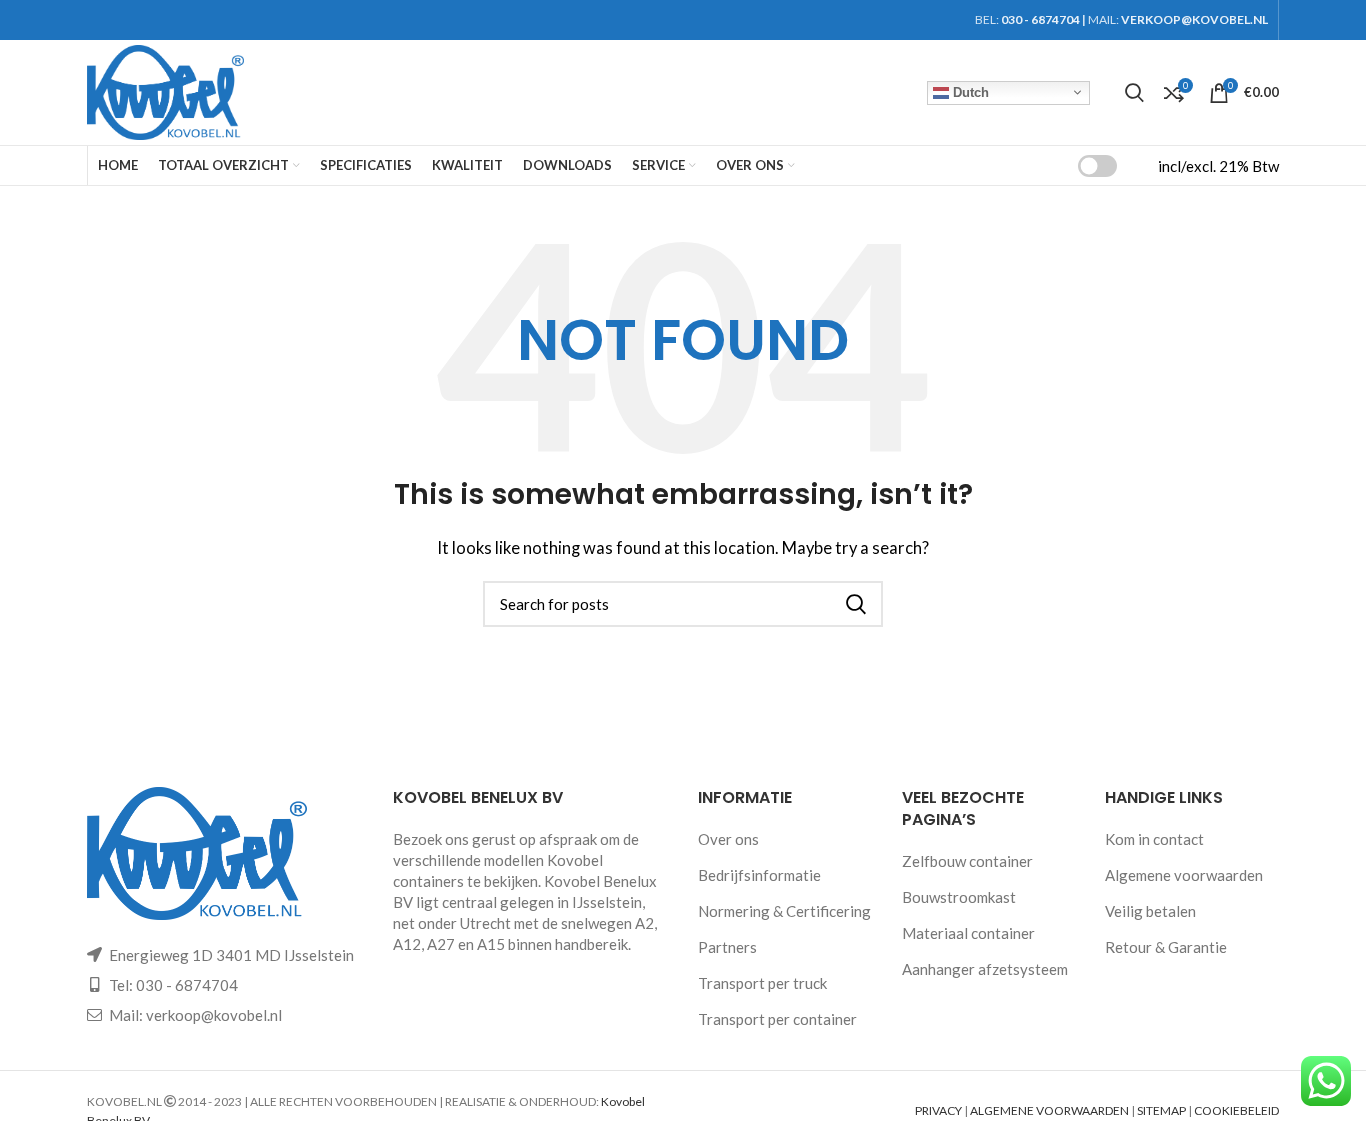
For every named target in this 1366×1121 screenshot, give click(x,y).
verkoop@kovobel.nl (214, 1015)
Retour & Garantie (1166, 947)
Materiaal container (968, 933)
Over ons (728, 839)
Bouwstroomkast (959, 897)
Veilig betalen (1150, 911)
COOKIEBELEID (1236, 1110)
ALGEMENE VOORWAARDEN (1049, 1110)
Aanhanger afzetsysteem (985, 969)
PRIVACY (938, 1110)
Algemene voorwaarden (1184, 875)
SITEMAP (1161, 1110)
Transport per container (777, 1019)
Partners (727, 947)
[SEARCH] (856, 604)
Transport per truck (762, 983)
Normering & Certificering (784, 911)
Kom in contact (1154, 839)
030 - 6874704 (1040, 19)
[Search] (1134, 93)
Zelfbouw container (967, 861)
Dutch (969, 91)
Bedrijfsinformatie (759, 875)
